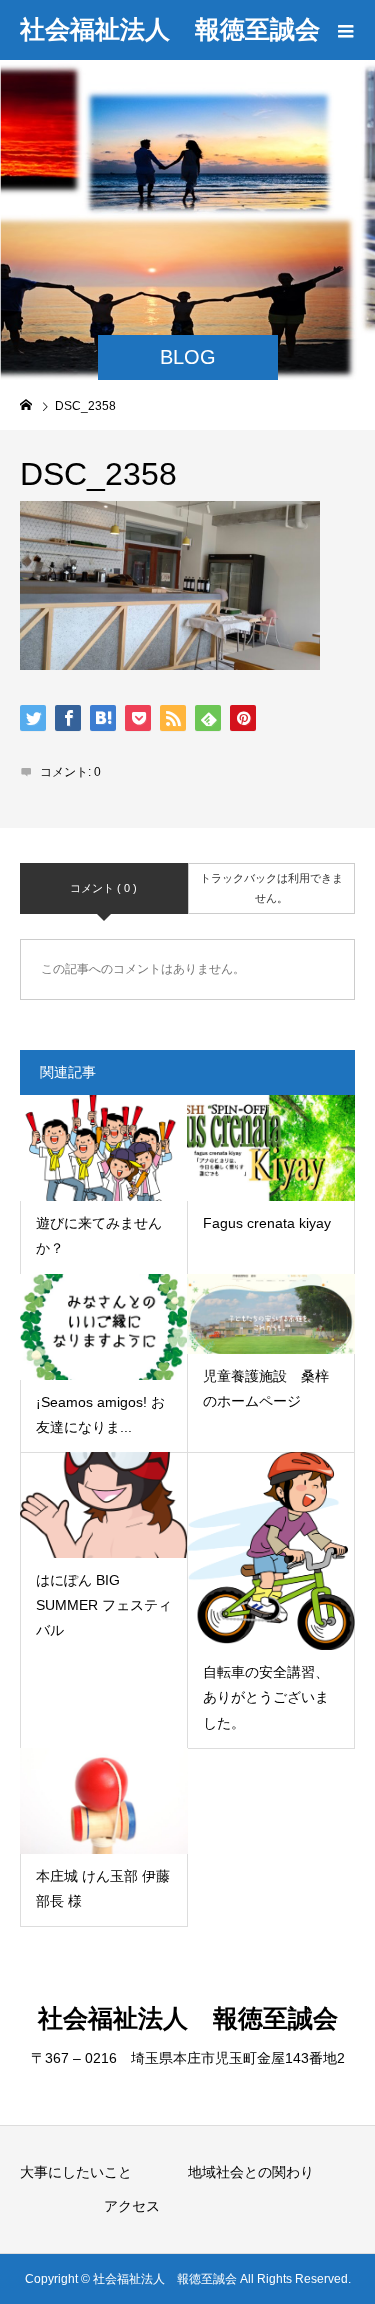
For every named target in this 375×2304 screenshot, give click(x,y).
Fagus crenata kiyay (267, 1223)
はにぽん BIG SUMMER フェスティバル (104, 1605)
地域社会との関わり (251, 2172)
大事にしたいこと (76, 2172)
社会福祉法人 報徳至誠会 (170, 29)
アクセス (132, 2206)
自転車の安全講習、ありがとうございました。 (266, 1697)
